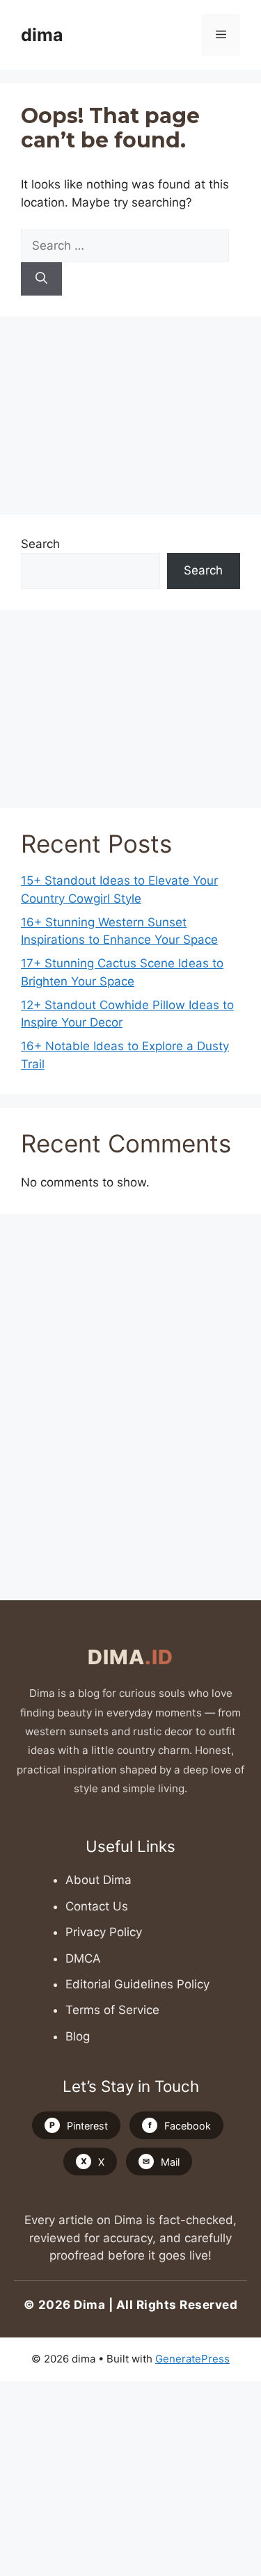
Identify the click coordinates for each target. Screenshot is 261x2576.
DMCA (83, 1958)
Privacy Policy (104, 1932)
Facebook (180, 2126)
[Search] (41, 279)
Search (40, 544)
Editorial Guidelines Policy (137, 1984)
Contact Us (97, 1906)
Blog (78, 2036)
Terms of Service (112, 2010)
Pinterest (79, 2126)
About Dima (98, 1880)
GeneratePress (192, 2359)
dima (42, 35)
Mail (161, 2162)
